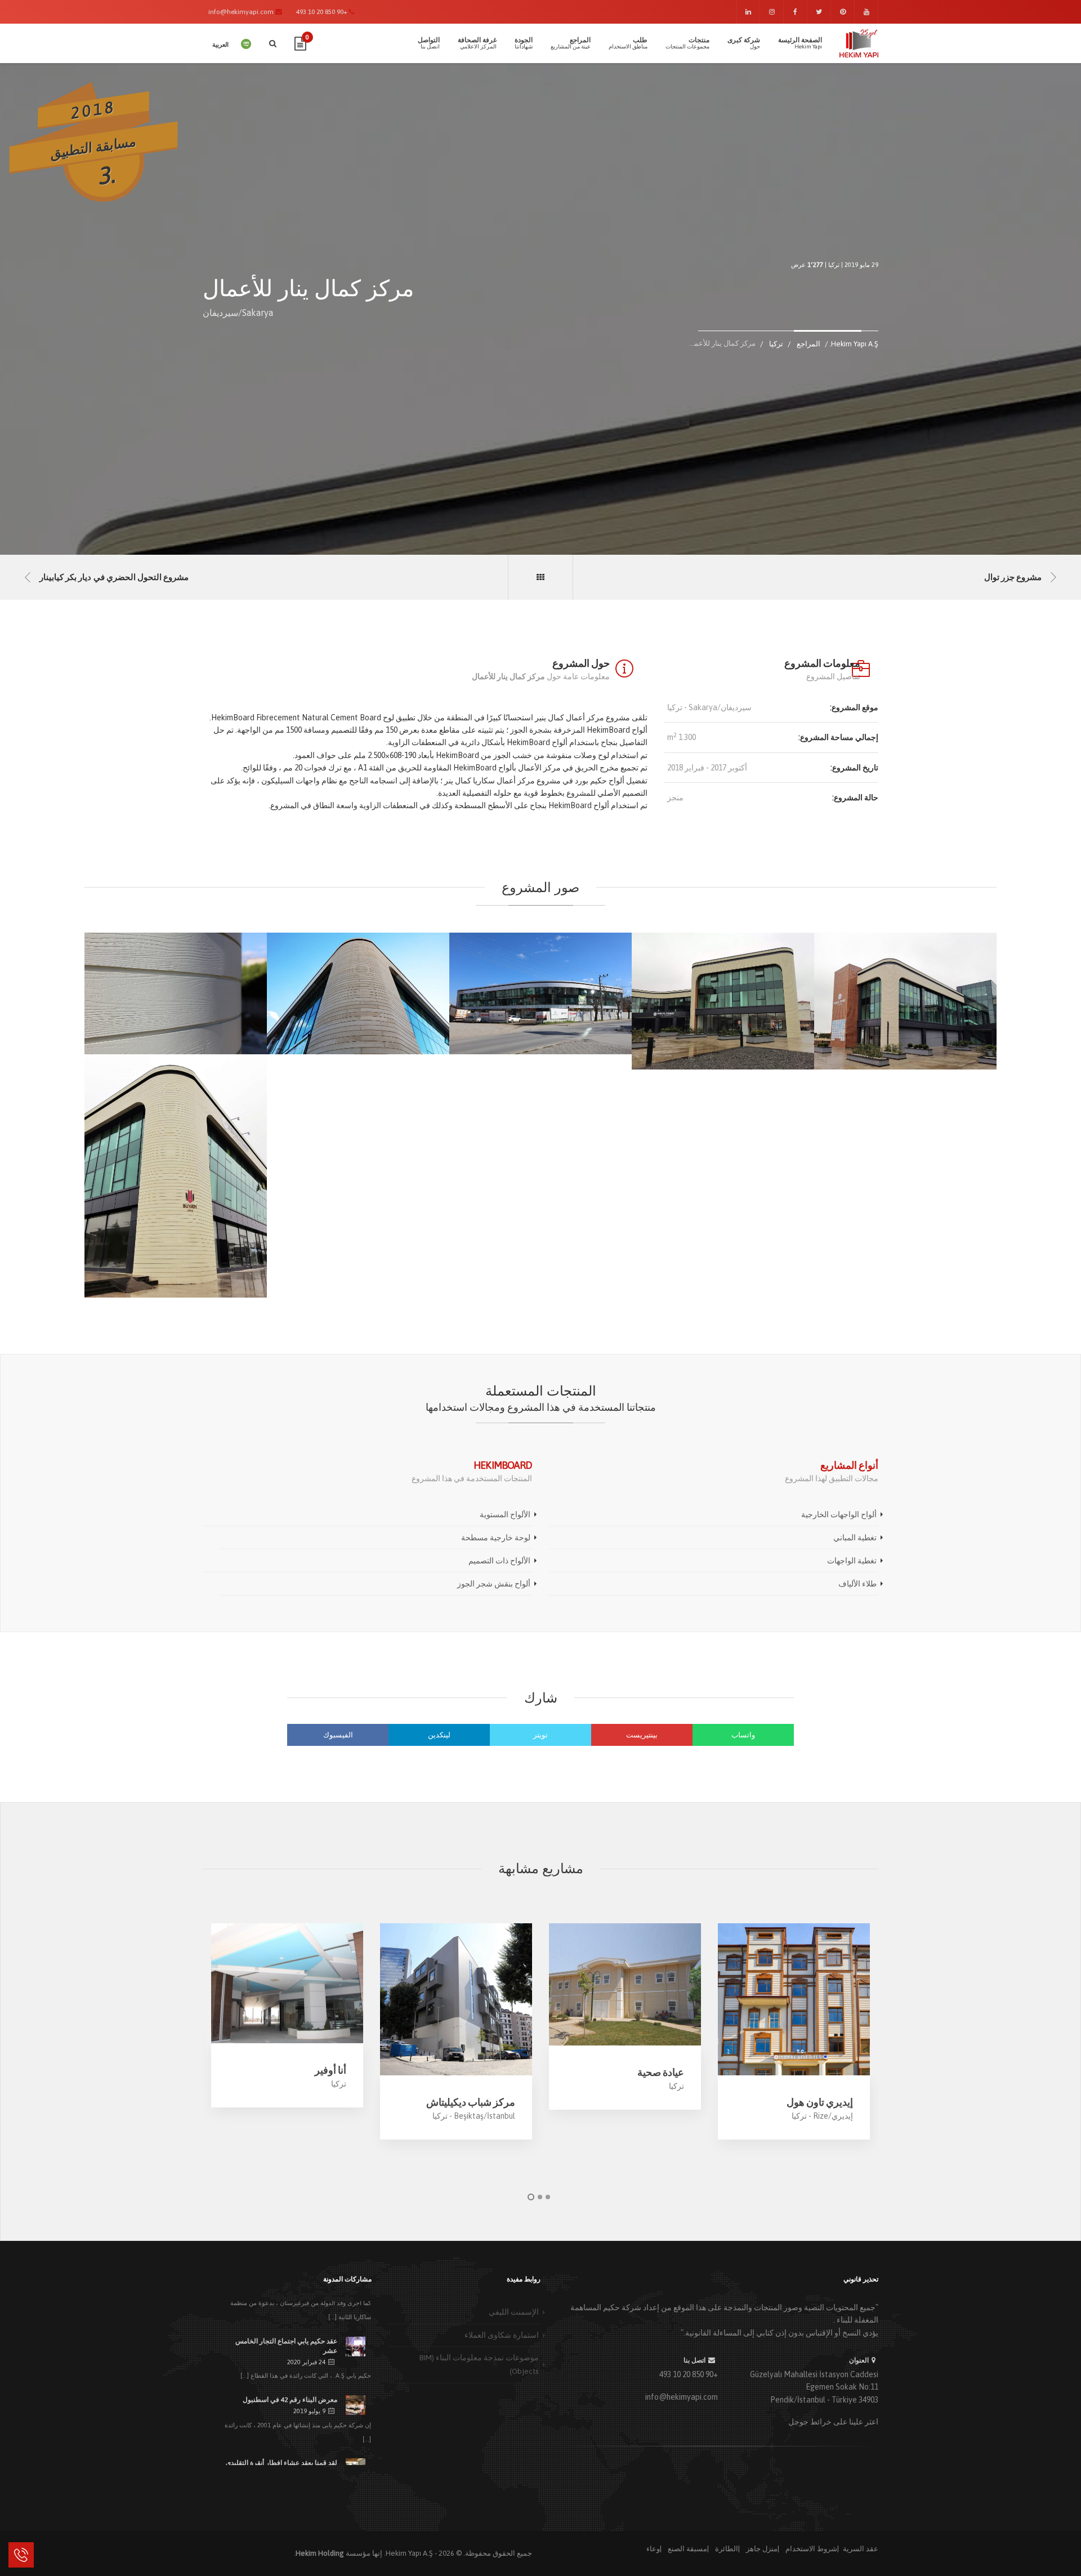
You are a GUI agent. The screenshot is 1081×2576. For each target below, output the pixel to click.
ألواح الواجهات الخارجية (839, 1514)
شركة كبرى (744, 43)
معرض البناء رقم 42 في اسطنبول (290, 2400)
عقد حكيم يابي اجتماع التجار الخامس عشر (286, 2346)
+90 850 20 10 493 (689, 2374)
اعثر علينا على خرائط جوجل (833, 2422)
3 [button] (548, 2197)
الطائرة (727, 2549)
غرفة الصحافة (477, 43)
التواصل (429, 43)
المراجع (571, 43)
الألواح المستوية (505, 1514)
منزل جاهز (762, 2549)
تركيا (834, 265)
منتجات (687, 43)
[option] (287, 2015)
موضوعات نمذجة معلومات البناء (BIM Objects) (479, 2364)
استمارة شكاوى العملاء (502, 2335)
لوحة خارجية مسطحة (496, 1537)
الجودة (524, 43)
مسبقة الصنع (687, 2549)
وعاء (653, 2549)
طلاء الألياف (857, 1584)
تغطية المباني (855, 1537)
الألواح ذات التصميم (499, 1561)
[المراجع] (540, 577)
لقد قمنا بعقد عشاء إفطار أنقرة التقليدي (282, 2463)
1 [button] (531, 2197)
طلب (628, 43)
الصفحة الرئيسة (800, 43)
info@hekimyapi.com (682, 2397)
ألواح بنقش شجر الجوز (494, 1584)
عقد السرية (861, 2549)
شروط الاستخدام (811, 2549)
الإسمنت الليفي (514, 2312)
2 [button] (540, 2197)
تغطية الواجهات (852, 1561)
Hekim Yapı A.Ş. (408, 2553)
